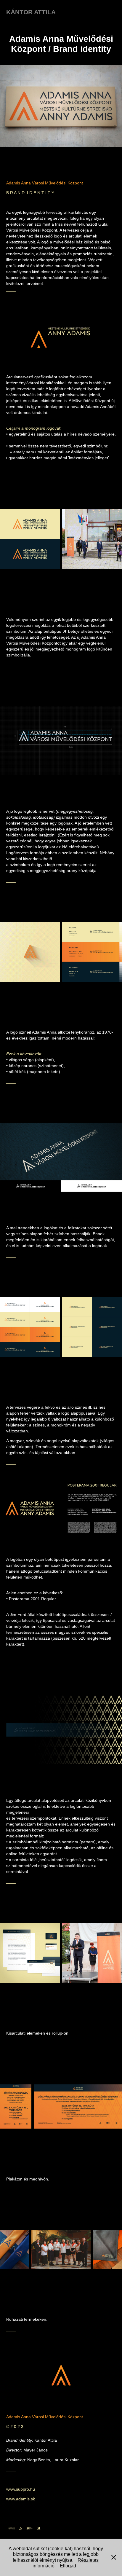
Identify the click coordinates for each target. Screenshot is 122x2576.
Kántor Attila (31, 12)
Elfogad (68, 2566)
